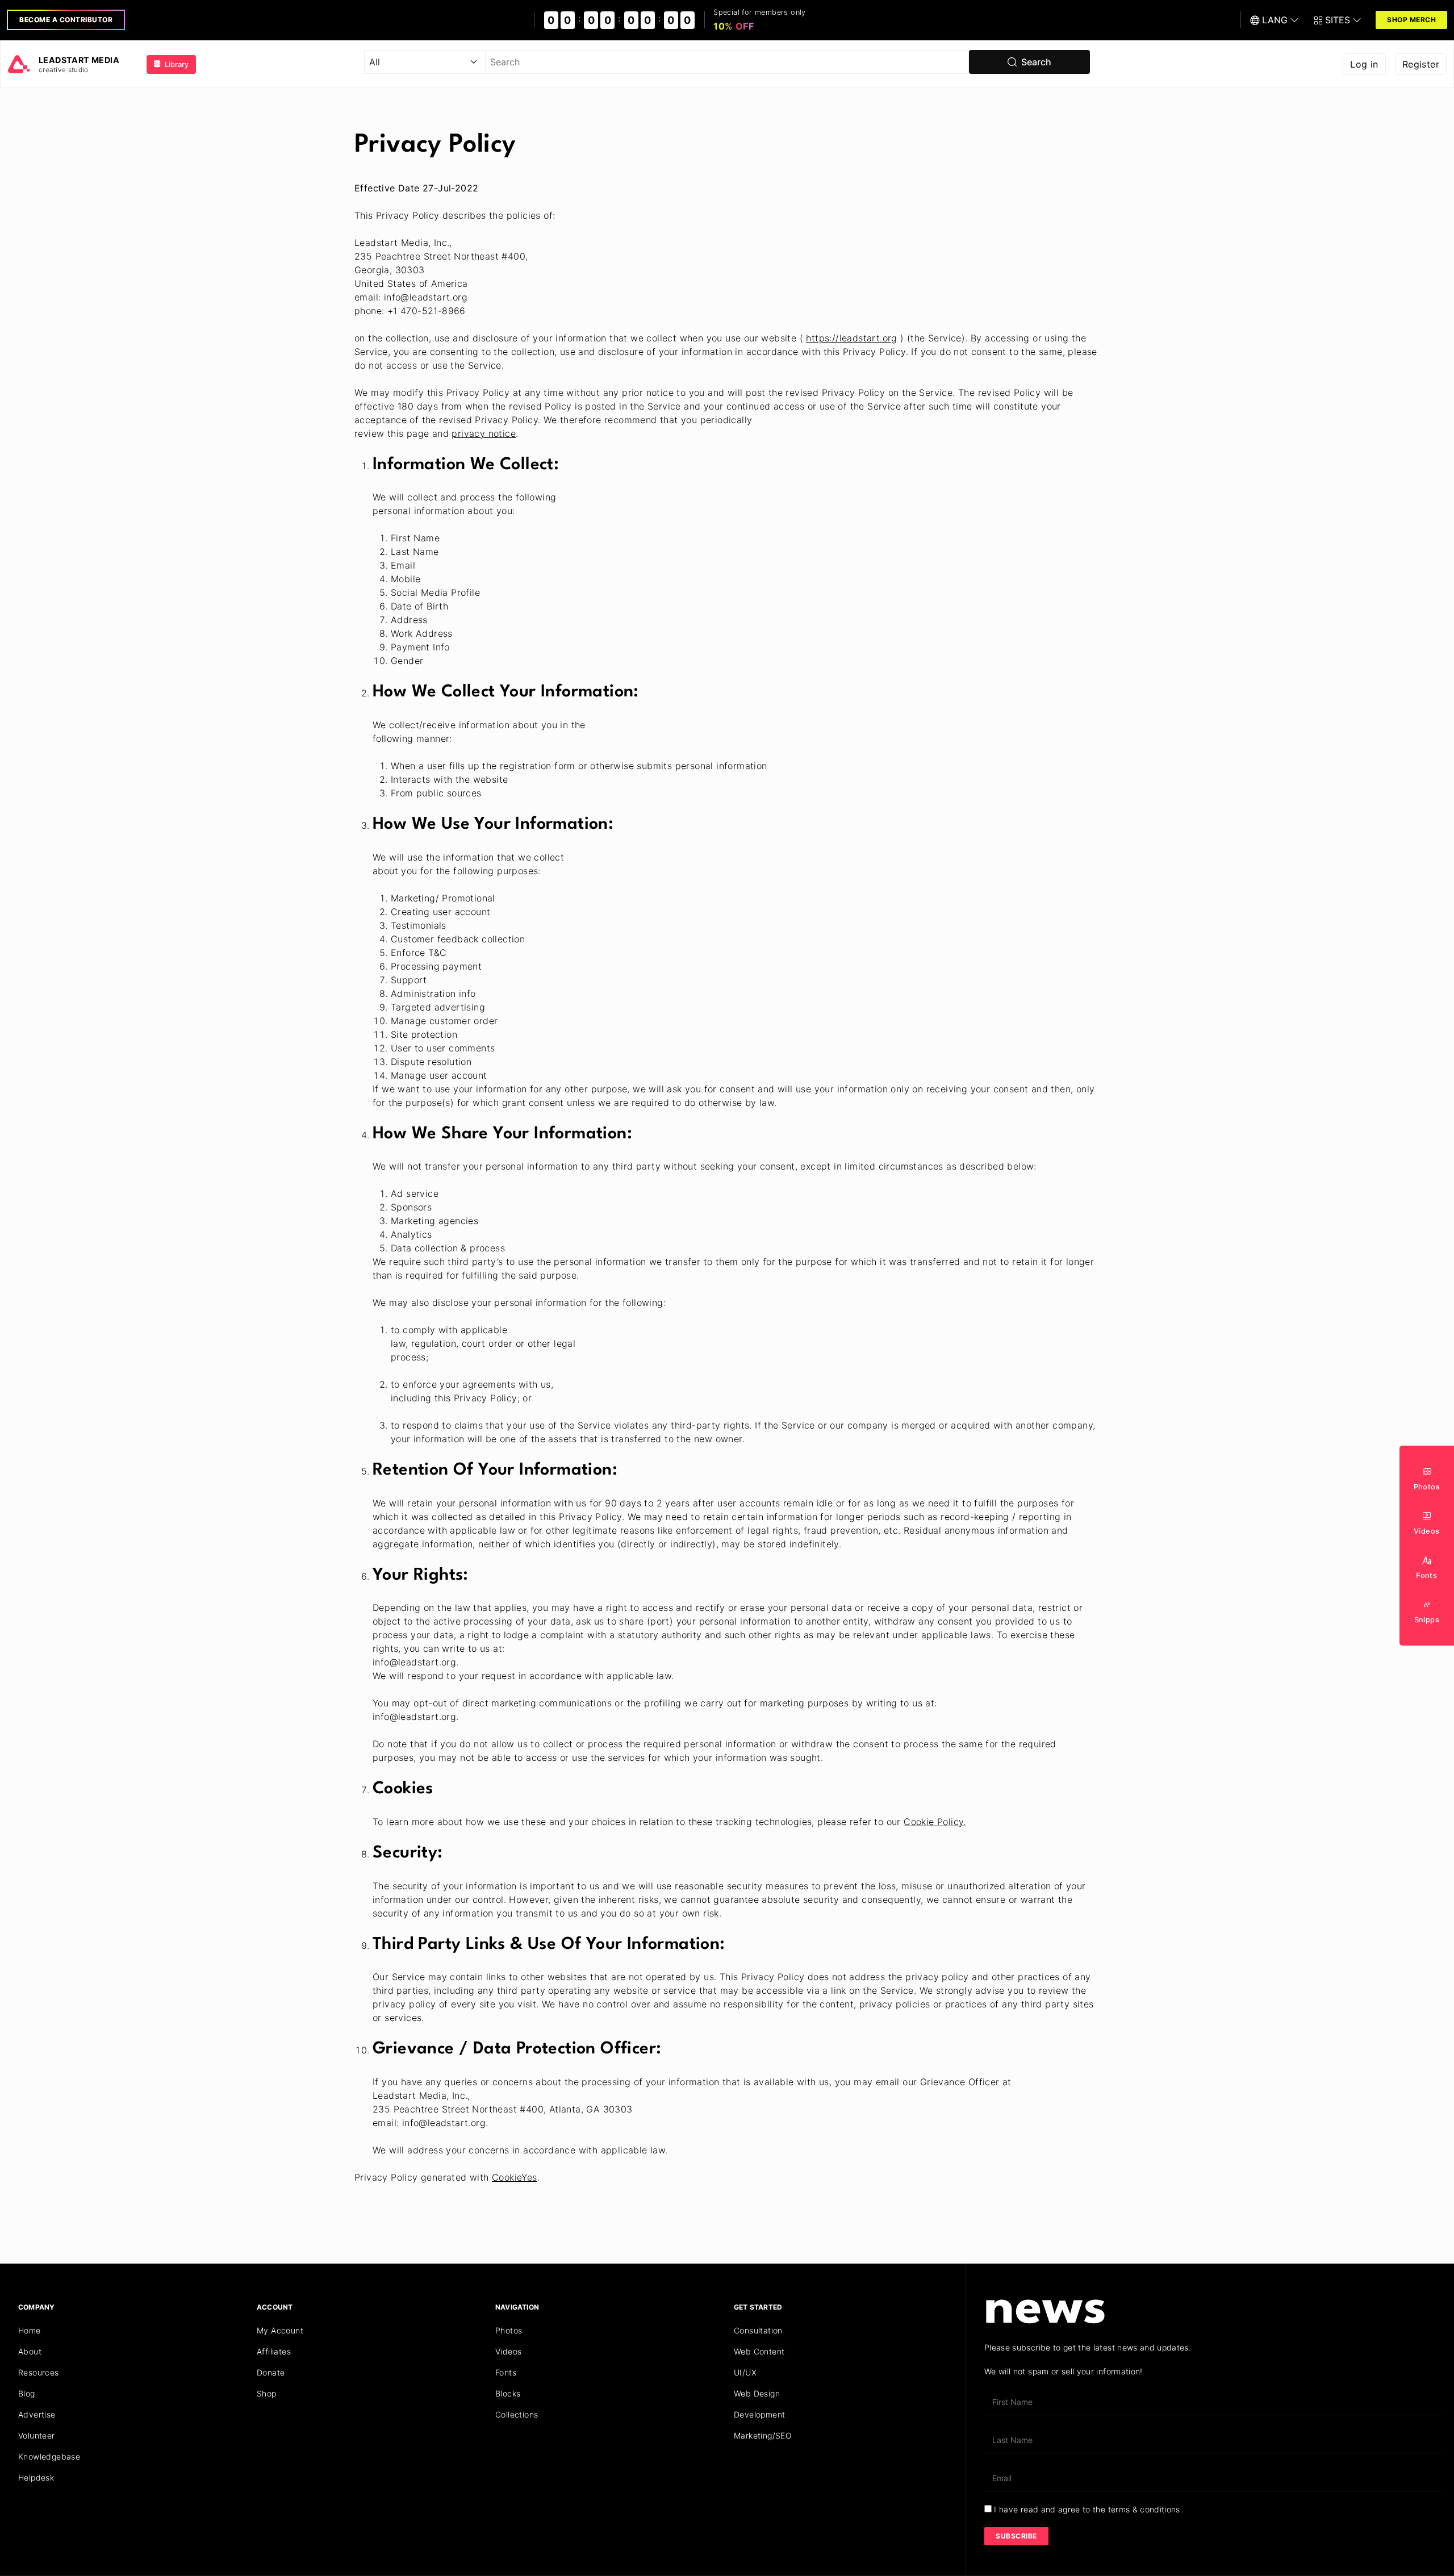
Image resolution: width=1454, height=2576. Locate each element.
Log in (1364, 64)
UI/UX (745, 2372)
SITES (1338, 20)
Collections (517, 2414)
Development (759, 2414)
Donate (271, 2372)
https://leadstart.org (851, 338)
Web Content (759, 2351)
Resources (39, 2372)
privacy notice (484, 433)
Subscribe (1016, 2536)
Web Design (757, 2393)
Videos (508, 2351)
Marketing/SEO (763, 2435)
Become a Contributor (66, 20)
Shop (267, 2393)
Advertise (37, 2414)
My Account (280, 2330)
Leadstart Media (79, 60)
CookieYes (515, 2177)
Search (1034, 62)
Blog (27, 2393)
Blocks (508, 2393)
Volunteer (37, 2435)
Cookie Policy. (935, 1822)
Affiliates (274, 2351)
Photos (509, 2330)
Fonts (506, 2372)
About (30, 2351)
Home (30, 2330)
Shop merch (1411, 20)
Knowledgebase (49, 2456)
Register (1421, 64)
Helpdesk (36, 2477)
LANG (1275, 20)
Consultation (758, 2330)
